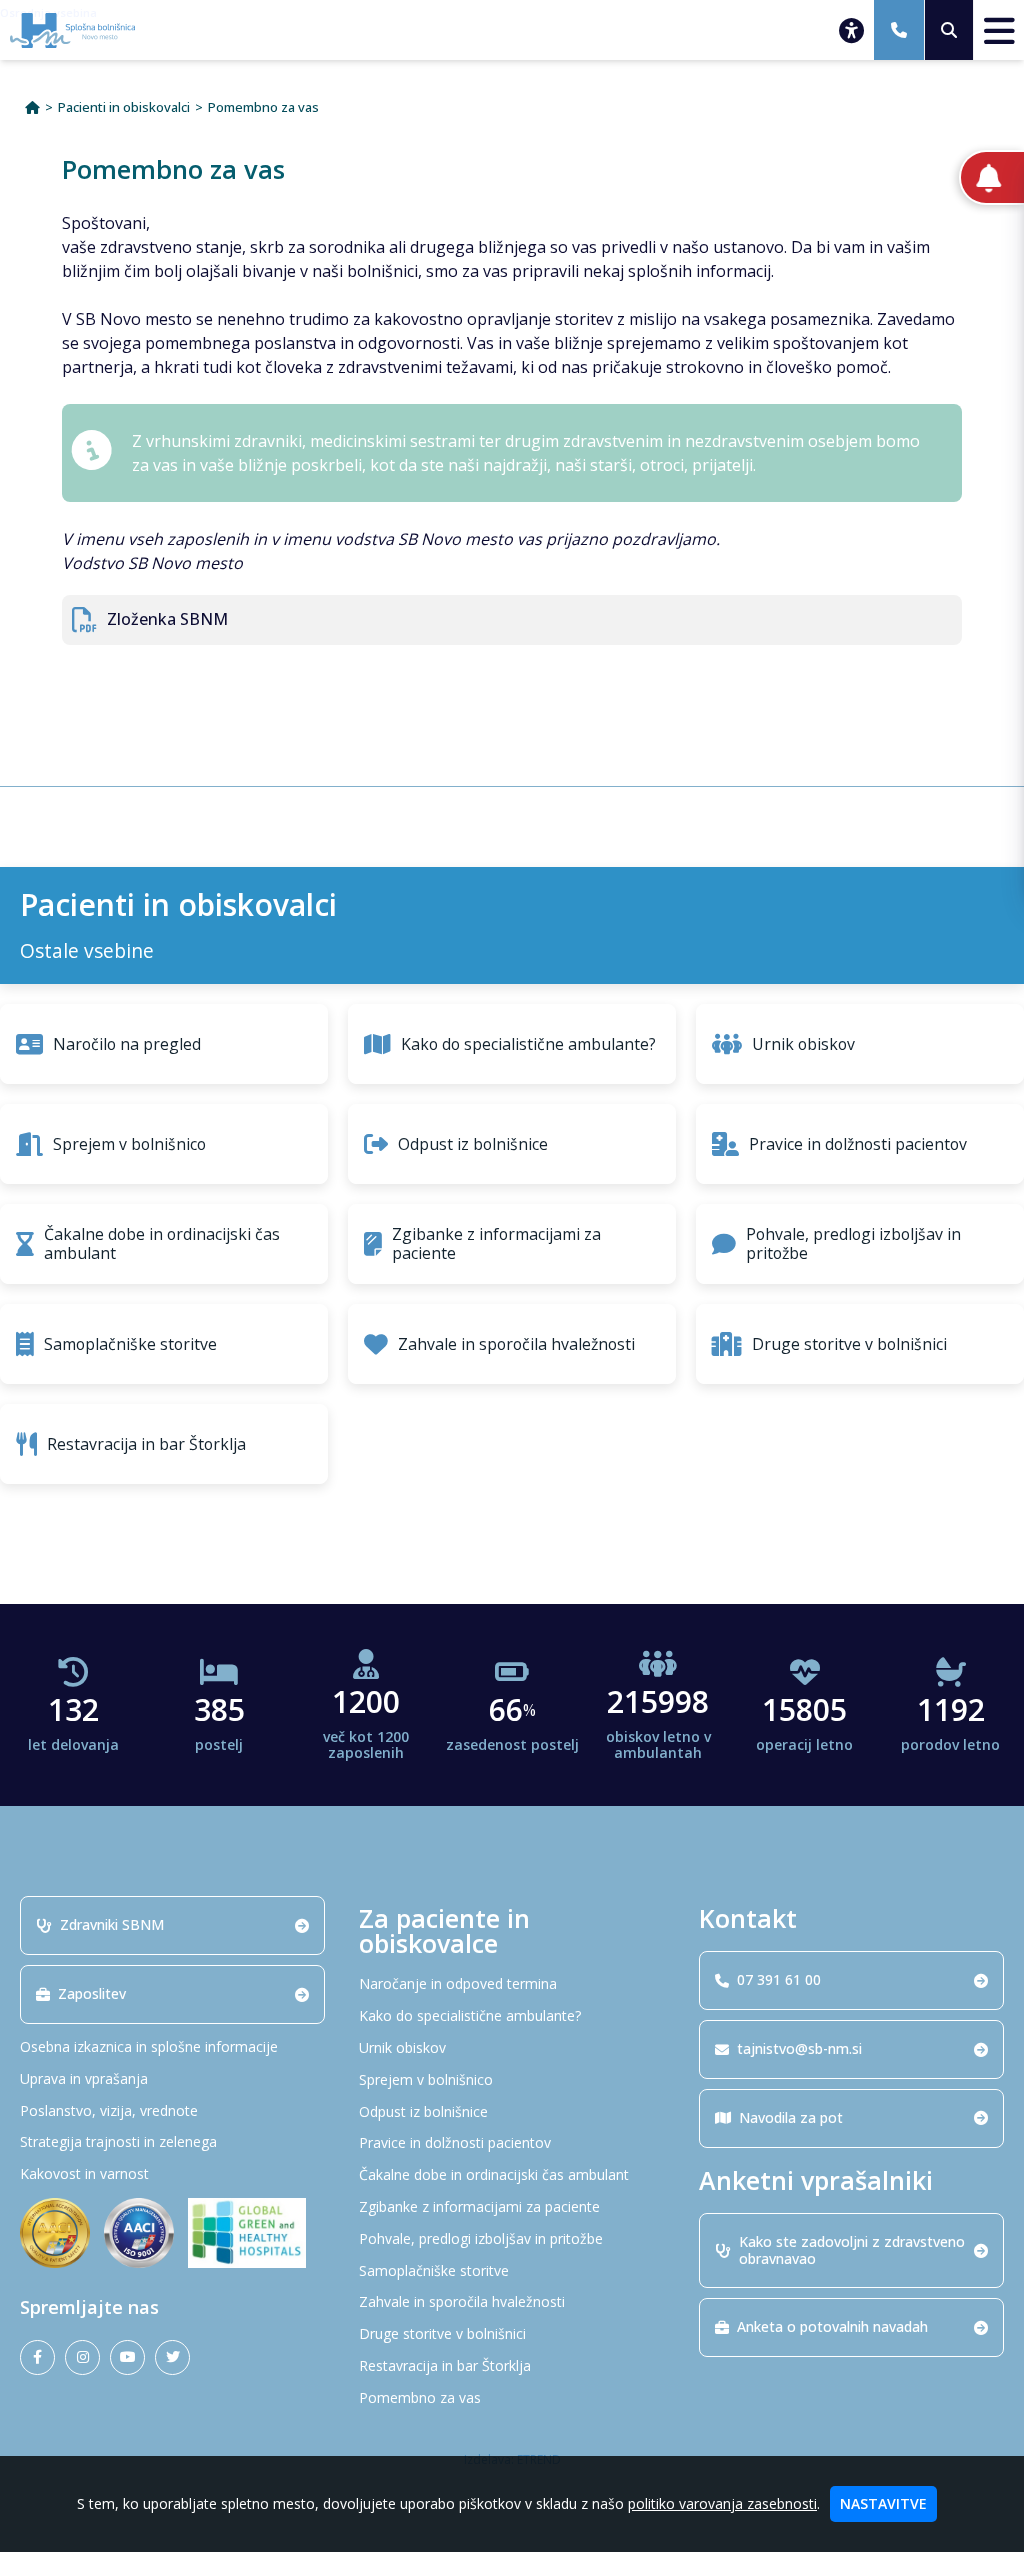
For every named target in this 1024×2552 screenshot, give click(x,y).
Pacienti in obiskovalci (124, 107)
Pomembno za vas (263, 107)
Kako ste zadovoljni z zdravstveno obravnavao (852, 2250)
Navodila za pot (791, 2117)
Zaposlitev (92, 1993)
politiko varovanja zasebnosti (722, 2503)
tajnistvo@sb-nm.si (799, 2048)
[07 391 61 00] (899, 30)
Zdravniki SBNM (112, 1924)
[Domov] (32, 107)
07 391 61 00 (779, 1979)
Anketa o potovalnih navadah (832, 2326)
